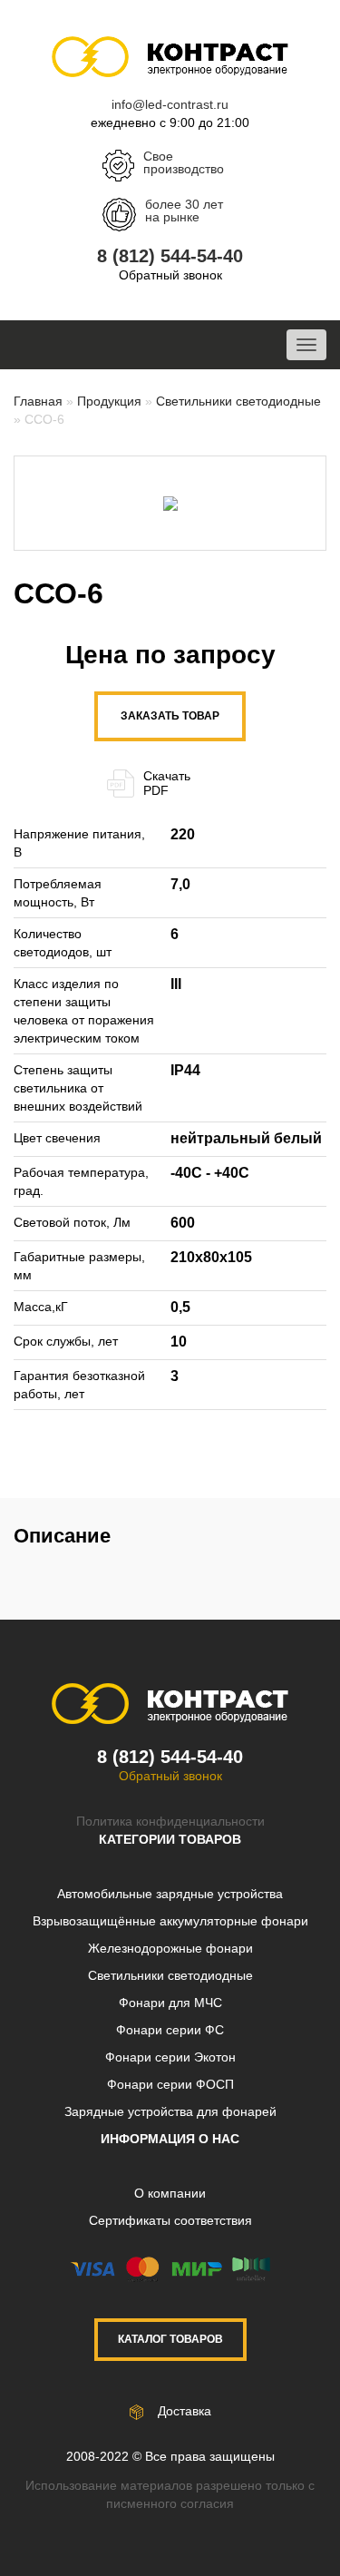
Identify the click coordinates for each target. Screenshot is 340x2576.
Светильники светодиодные (238, 401)
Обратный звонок (170, 275)
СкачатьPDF (167, 783)
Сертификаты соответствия (170, 2220)
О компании (170, 2193)
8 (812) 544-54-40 (170, 256)
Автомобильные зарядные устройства (170, 1894)
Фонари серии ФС (170, 2030)
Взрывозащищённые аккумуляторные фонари (170, 1921)
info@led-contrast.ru (170, 104)
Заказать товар (170, 716)
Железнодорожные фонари (170, 1948)
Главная (38, 401)
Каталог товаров (170, 2339)
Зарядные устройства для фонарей (170, 2111)
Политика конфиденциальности (170, 1821)
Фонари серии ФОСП (170, 2084)
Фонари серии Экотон (170, 2057)
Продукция (109, 401)
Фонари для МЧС (170, 2003)
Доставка (183, 2411)
